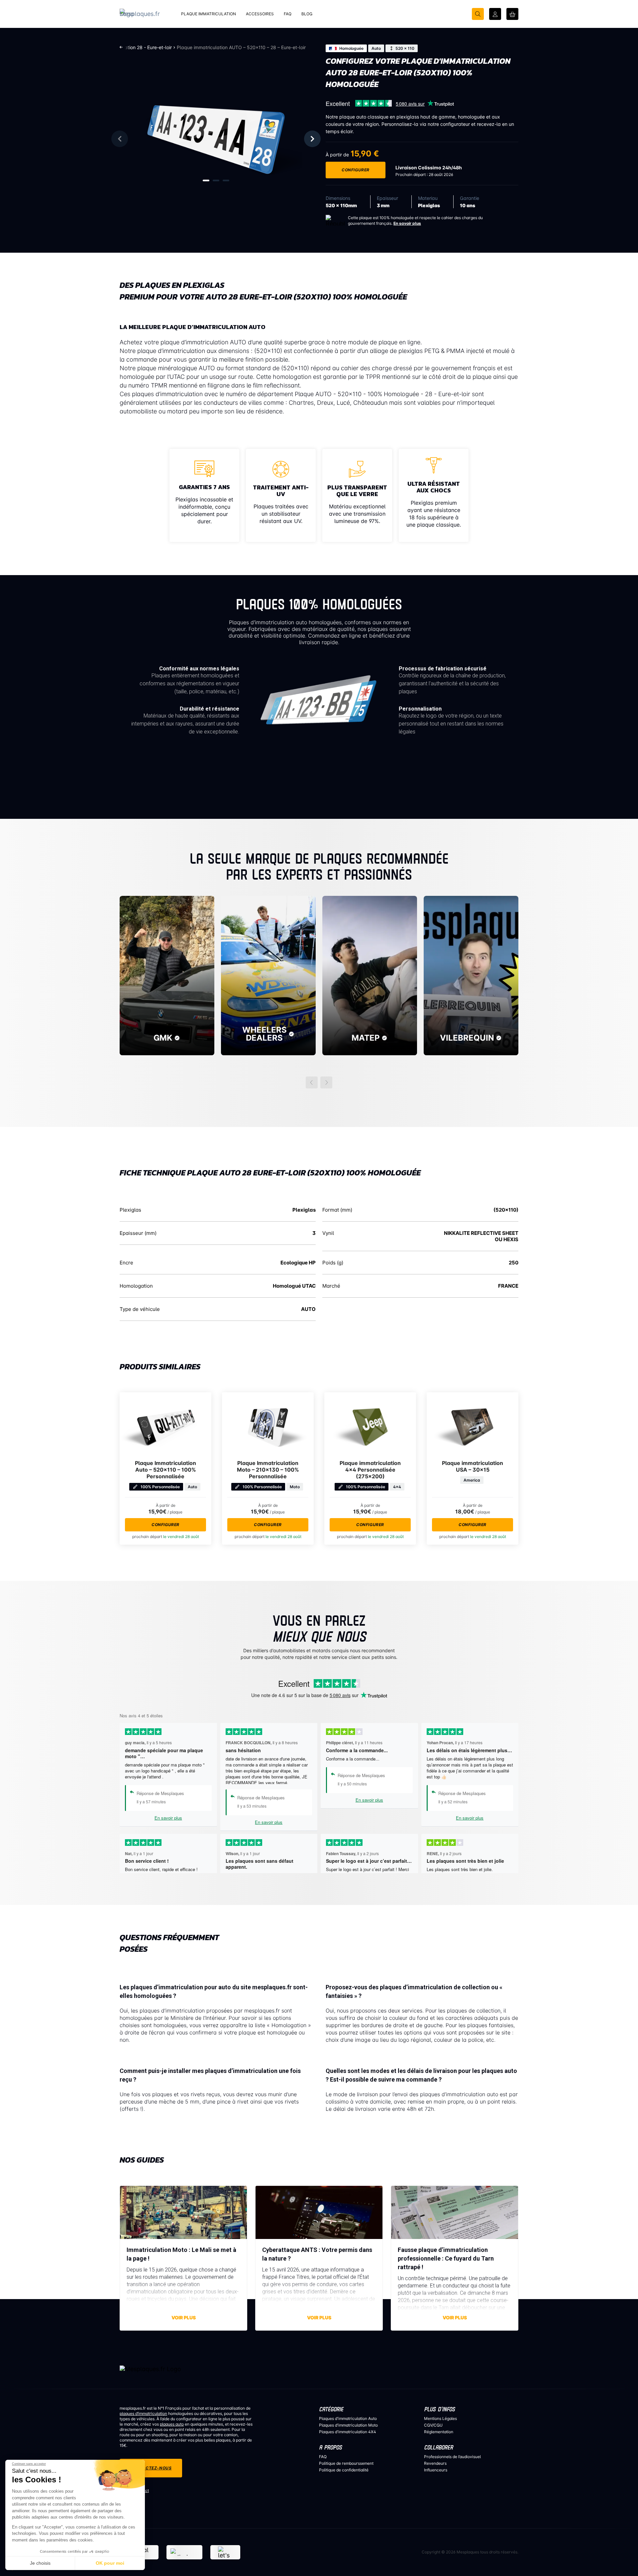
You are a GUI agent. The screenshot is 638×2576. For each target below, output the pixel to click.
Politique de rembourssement (346, 2463)
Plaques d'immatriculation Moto (348, 2425)
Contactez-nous (151, 2468)
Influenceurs (436, 2470)
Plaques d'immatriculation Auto (348, 2418)
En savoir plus (407, 223)
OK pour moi (110, 2563)
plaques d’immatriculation (143, 2413)
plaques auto (172, 2424)
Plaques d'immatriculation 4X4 (348, 2432)
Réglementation (439, 2432)
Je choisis (40, 2563)
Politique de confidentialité (344, 2470)
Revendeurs (435, 2463)
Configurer (356, 170)
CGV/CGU (433, 2425)
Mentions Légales (440, 2418)
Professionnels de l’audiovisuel (452, 2457)
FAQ (323, 2457)
